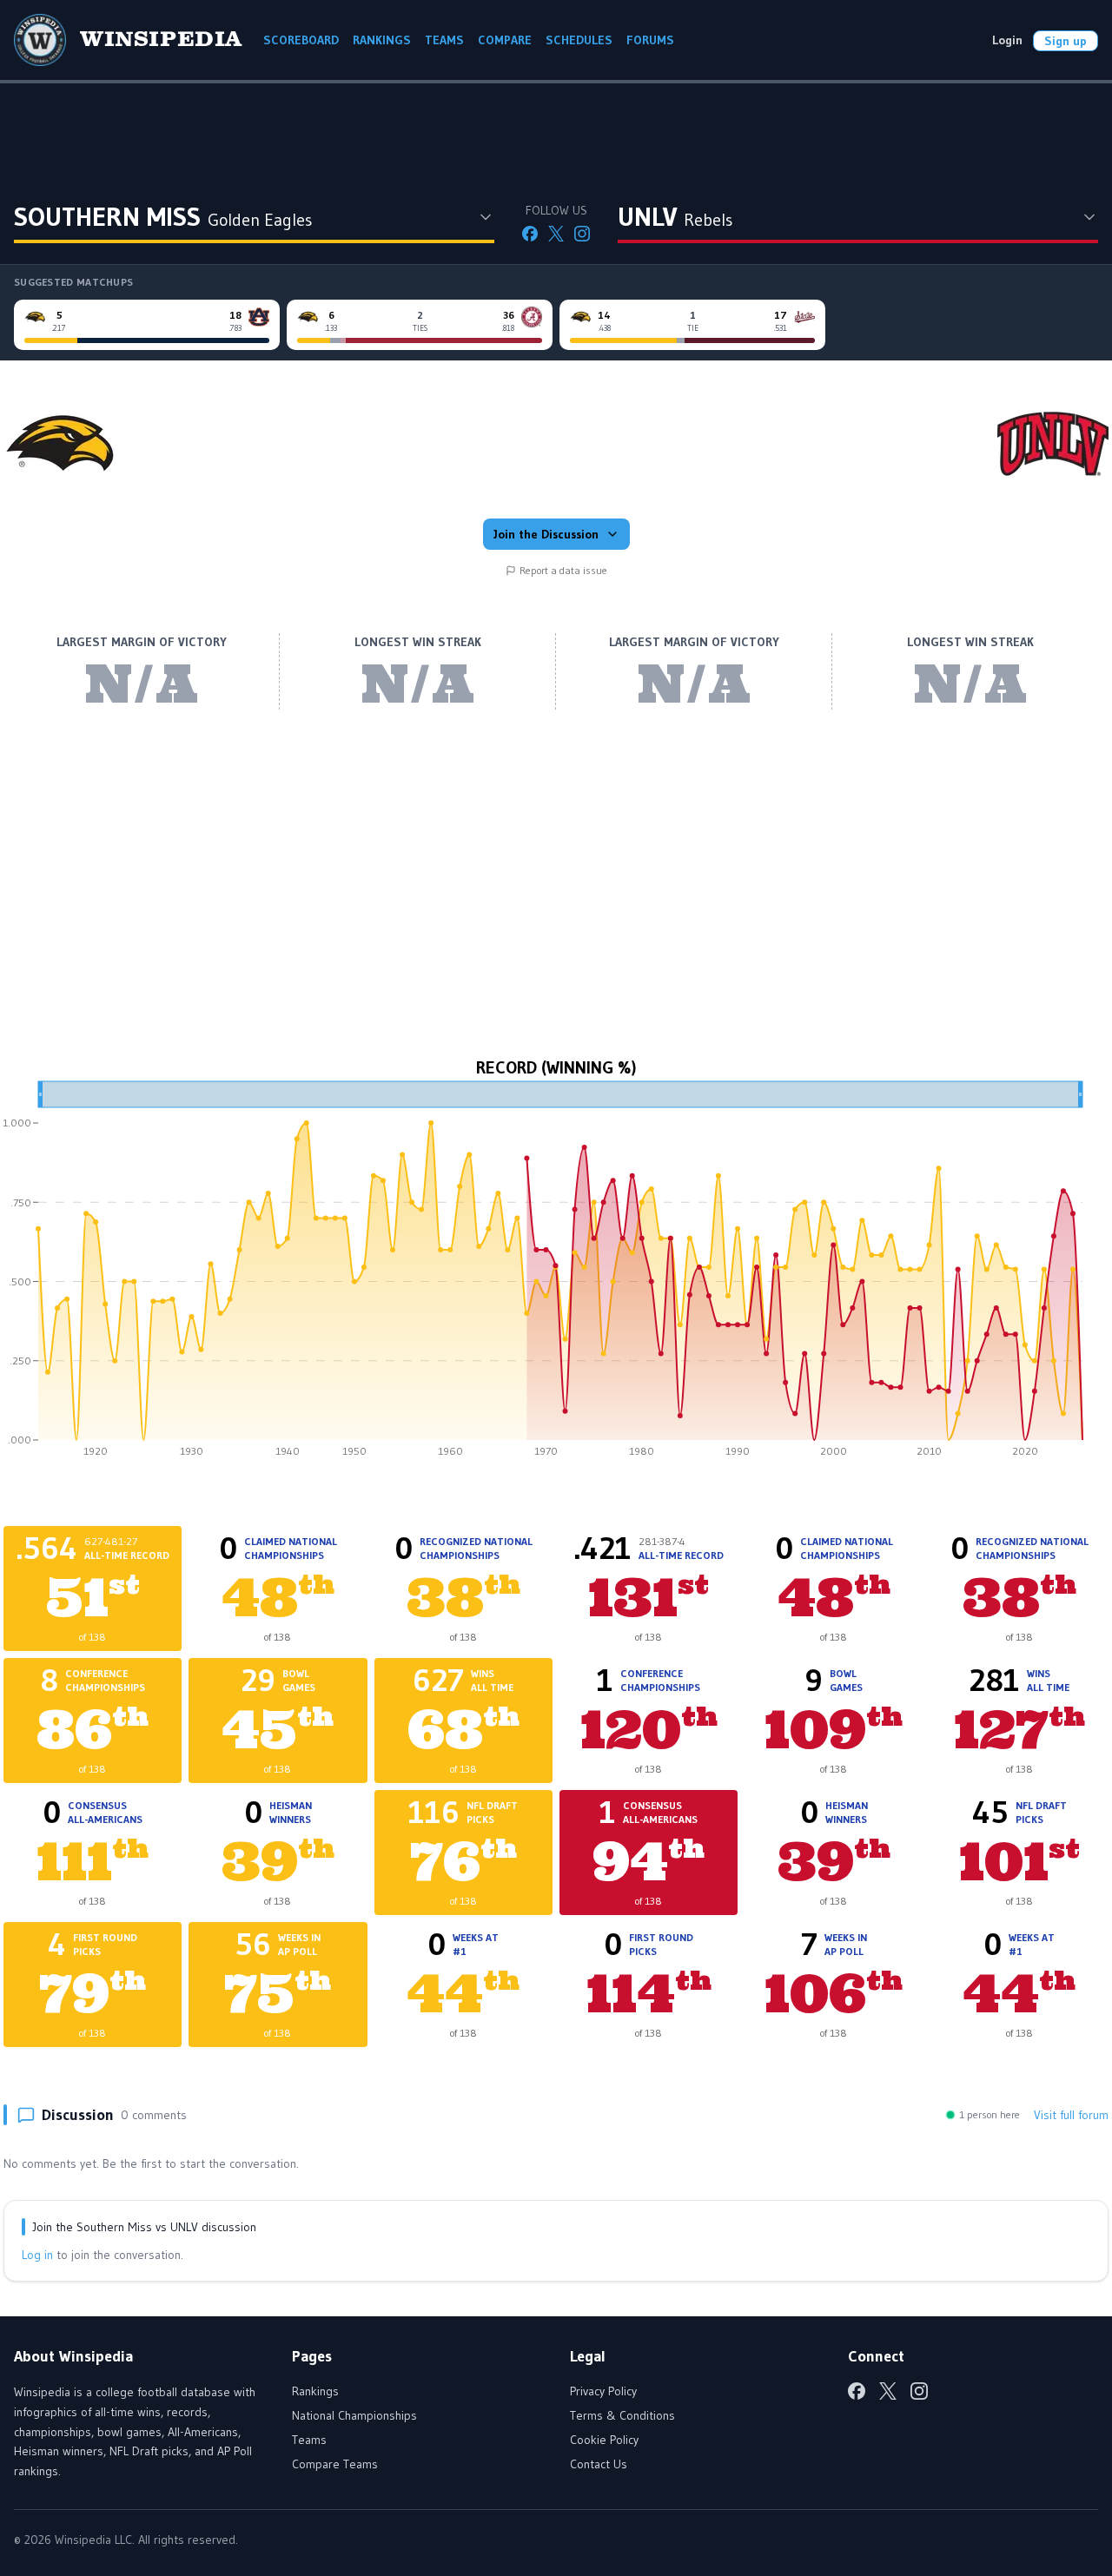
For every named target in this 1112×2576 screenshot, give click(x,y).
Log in (37, 2255)
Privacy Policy (603, 2391)
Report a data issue (563, 570)
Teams (309, 2440)
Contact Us (599, 2464)
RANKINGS (382, 40)
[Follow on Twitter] (556, 234)
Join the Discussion (546, 534)
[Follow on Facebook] (530, 234)
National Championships (354, 2415)
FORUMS (650, 40)
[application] (556, 1275)
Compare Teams (335, 2464)
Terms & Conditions (622, 2415)
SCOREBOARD (301, 40)
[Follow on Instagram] (582, 234)
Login (1007, 40)
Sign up (1066, 41)
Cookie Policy (604, 2440)
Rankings (315, 2391)
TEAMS (444, 40)
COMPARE (505, 40)
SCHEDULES (579, 40)
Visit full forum (1071, 2115)
